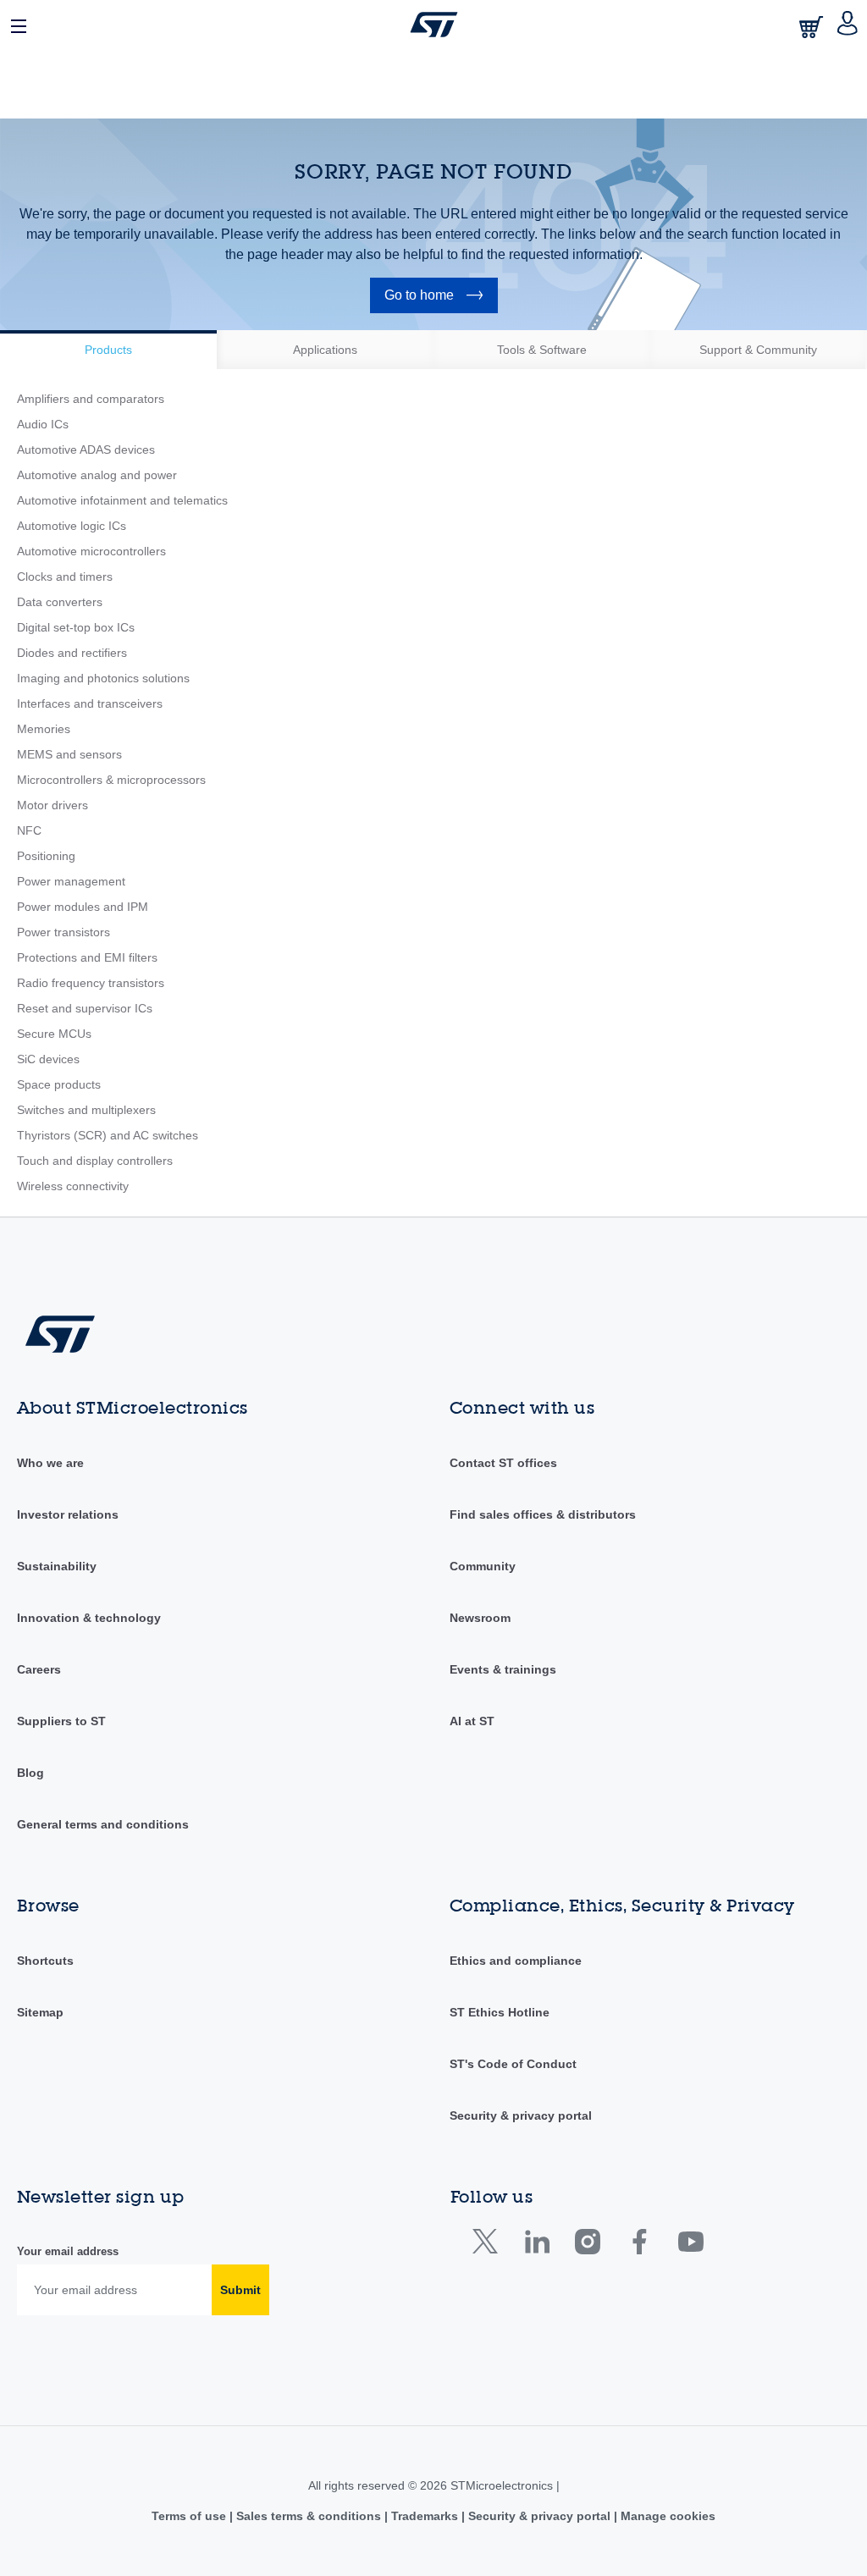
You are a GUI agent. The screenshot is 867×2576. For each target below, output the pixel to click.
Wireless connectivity (73, 1186)
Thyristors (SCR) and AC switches (108, 1135)
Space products (59, 1084)
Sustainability (57, 1566)
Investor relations (68, 1514)
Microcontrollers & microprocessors (111, 780)
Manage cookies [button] (666, 2516)
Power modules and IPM (83, 907)
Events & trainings (503, 1669)
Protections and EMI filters (87, 957)
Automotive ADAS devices (86, 450)
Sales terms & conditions (309, 2516)
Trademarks (425, 2516)
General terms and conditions (103, 1824)
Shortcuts (45, 1961)
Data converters (60, 602)
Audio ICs (43, 424)
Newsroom (480, 1618)
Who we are (50, 1463)
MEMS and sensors (69, 754)
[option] (108, 350)
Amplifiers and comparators (91, 399)
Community (483, 1566)
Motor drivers (52, 805)
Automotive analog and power (97, 475)
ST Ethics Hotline (500, 2012)
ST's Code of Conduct (513, 2064)
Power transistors (64, 932)
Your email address (68, 2251)
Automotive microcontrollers (91, 551)
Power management (71, 881)
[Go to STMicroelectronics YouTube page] (690, 2245)
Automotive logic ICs (72, 526)
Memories (44, 729)
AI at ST (472, 1721)
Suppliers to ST (61, 1721)
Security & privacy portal (521, 2115)
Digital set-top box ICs (76, 627)
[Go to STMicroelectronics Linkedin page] (536, 2245)
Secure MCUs (54, 1034)
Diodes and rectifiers (72, 653)
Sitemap (40, 2012)
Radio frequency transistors (91, 983)
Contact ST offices (503, 1463)
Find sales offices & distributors (543, 1514)
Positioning (46, 856)
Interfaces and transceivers (90, 703)
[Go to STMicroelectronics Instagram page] (587, 2245)
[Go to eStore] (813, 27)
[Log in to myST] (848, 25)
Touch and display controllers (95, 1161)
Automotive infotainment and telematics (122, 500)
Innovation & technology (89, 1618)
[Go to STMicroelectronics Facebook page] (639, 2245)
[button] (19, 25)
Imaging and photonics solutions (103, 678)
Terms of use (191, 2516)
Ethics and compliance (516, 1961)
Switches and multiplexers (86, 1110)
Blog (30, 1773)
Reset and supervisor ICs (85, 1008)
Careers (39, 1669)
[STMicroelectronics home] (434, 25)
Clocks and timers (65, 576)
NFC (29, 830)
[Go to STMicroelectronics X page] (489, 2245)
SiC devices (48, 1059)
